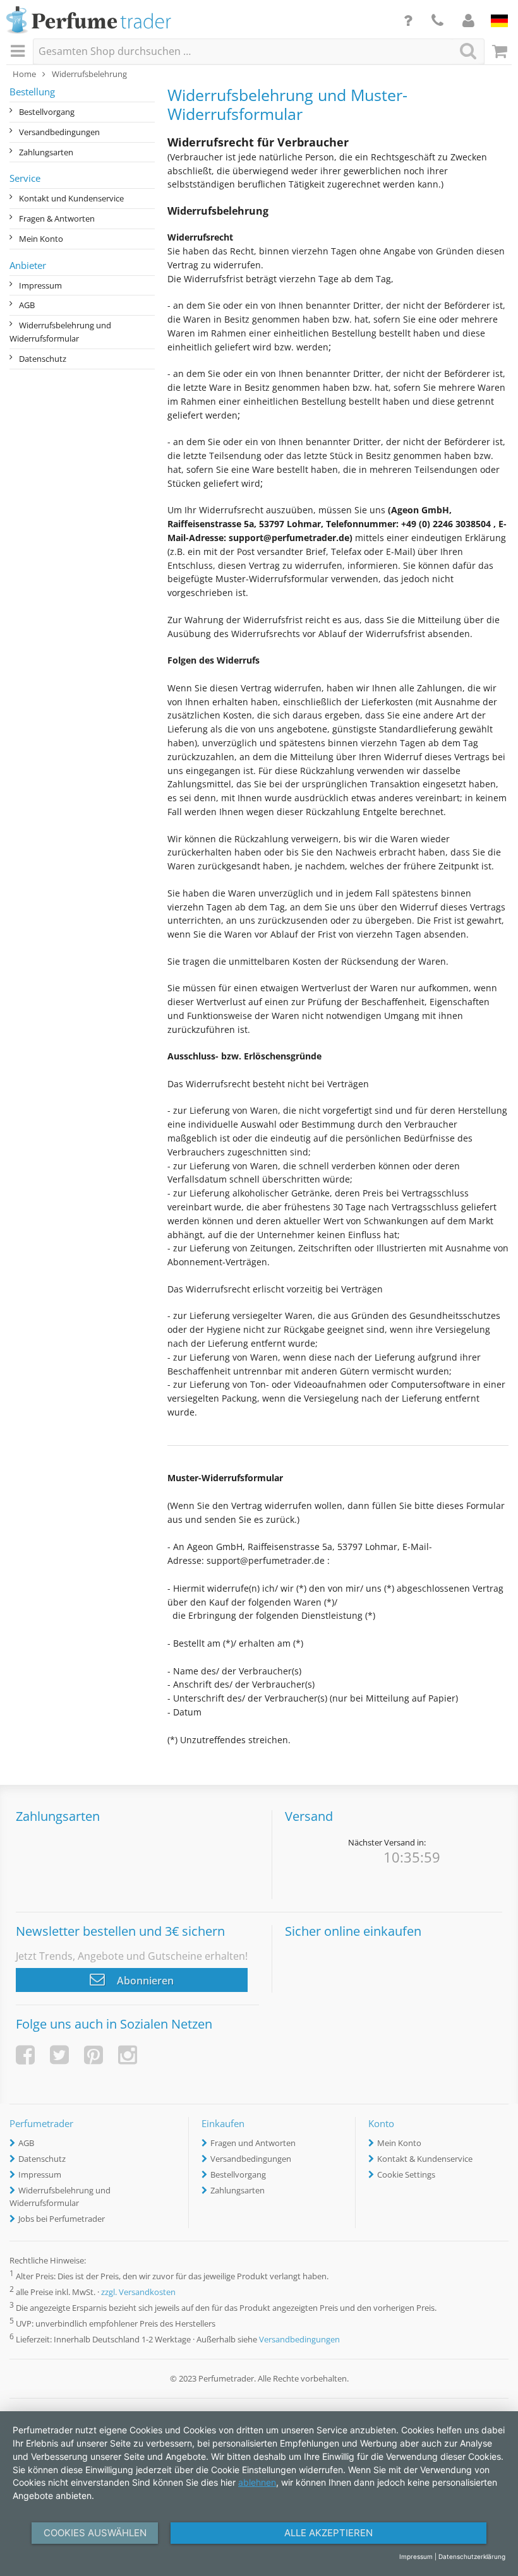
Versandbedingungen (59, 132)
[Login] (468, 20)
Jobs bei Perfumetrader (62, 2219)
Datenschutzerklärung (472, 2556)
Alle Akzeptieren (328, 2533)
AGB (27, 305)
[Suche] (468, 51)
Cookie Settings (406, 2174)
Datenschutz (43, 359)
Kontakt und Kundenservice (71, 198)
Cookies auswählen (95, 2533)
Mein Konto (41, 239)
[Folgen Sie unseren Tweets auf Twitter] (59, 2055)
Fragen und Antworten (253, 2143)
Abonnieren (144, 1981)
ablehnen (257, 2482)
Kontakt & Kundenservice (425, 2159)
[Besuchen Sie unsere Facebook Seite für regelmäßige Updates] (25, 2055)
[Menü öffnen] (20, 52)
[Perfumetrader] (89, 21)
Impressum (40, 285)
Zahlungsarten (46, 152)
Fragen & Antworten (57, 218)
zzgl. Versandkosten (138, 2292)
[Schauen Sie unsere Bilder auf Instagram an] (128, 2055)
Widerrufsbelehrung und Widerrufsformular (60, 332)
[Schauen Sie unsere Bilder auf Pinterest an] (93, 2055)
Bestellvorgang (47, 112)
